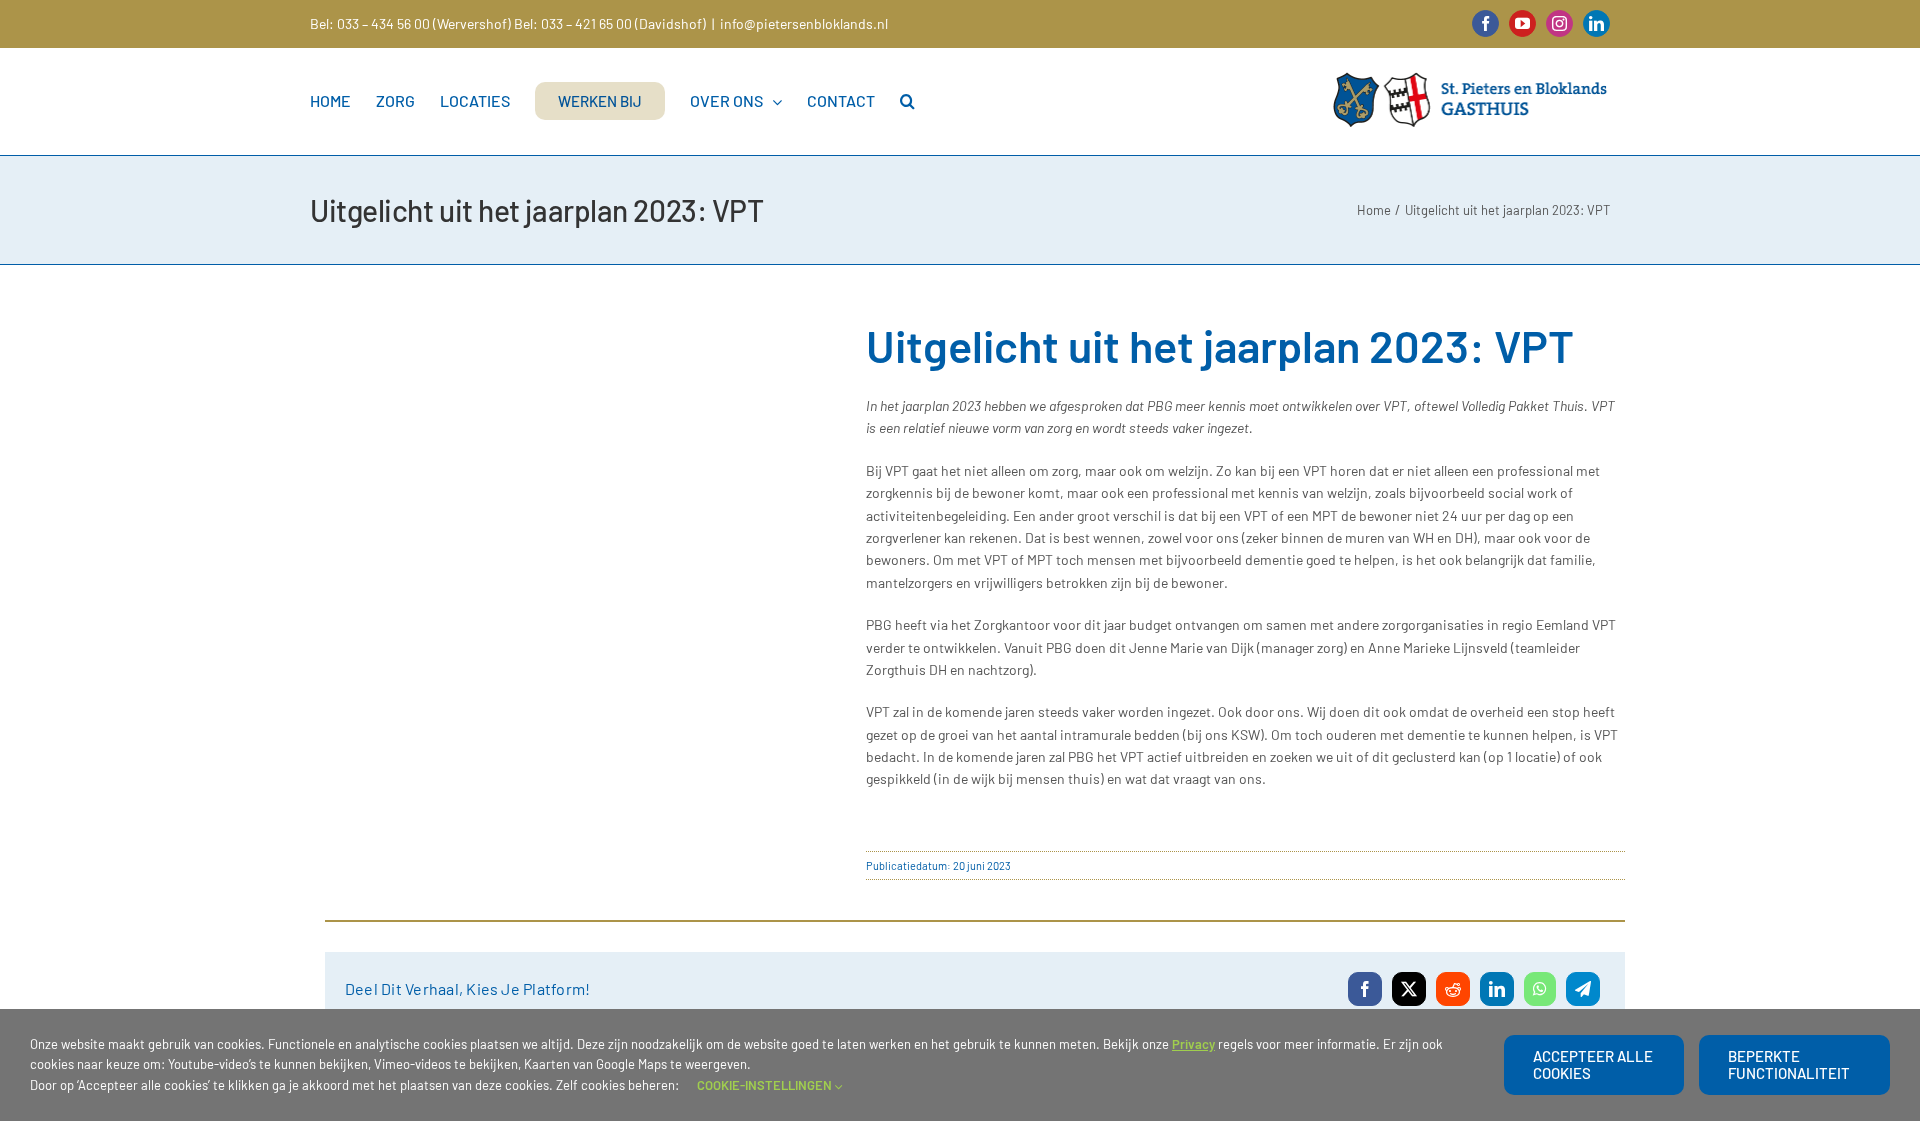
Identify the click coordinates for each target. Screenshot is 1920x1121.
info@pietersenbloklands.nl (804, 23)
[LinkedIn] (1497, 989)
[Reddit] (1453, 989)
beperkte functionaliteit (1789, 1064)
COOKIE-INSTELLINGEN (766, 1085)
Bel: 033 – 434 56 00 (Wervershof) (410, 23)
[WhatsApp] (1540, 989)
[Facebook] (1365, 989)
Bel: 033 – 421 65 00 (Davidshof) (610, 23)
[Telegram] (1583, 989)
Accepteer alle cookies (1593, 1064)
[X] (1409, 989)
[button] (907, 101)
